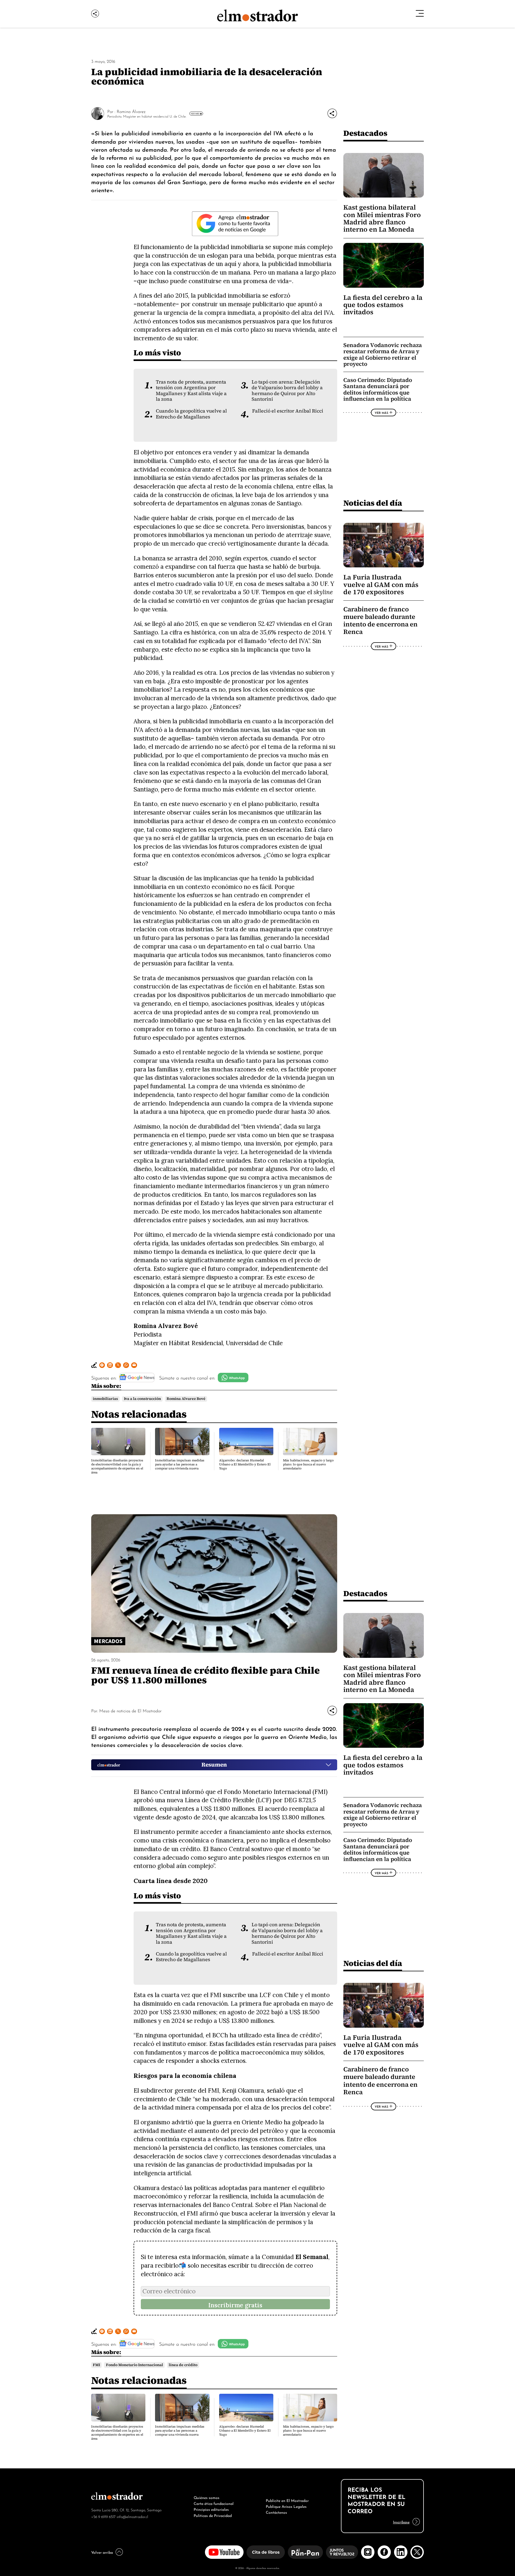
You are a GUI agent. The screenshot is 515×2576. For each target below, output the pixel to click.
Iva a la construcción (142, 1399)
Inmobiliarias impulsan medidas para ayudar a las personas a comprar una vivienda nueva (180, 1464)
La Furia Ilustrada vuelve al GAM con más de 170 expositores (381, 585)
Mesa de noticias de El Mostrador (130, 1710)
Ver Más (195, 114)
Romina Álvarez (131, 111)
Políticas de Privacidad (213, 2515)
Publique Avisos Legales (286, 2506)
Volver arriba (102, 2552)
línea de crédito (183, 2365)
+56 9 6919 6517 (103, 2516)
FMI (96, 2365)
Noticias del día (373, 503)
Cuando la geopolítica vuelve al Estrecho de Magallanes (191, 414)
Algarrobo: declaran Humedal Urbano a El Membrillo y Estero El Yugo (245, 1464)
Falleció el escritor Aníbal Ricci (288, 411)
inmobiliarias (105, 1399)
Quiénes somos (207, 2497)
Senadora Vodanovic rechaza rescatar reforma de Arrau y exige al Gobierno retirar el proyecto (383, 355)
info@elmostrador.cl (132, 2516)
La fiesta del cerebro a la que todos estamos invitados (383, 305)
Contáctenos (276, 2512)
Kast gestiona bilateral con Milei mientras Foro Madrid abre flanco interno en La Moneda (382, 218)
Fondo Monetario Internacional (135, 2365)
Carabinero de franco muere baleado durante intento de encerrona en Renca (380, 621)
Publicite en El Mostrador (287, 2500)
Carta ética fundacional (214, 2503)
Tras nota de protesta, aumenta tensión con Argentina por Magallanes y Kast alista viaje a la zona (191, 391)
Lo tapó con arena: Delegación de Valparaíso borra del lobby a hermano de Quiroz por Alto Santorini (287, 391)
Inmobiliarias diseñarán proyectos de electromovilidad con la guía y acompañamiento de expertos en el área (117, 1466)
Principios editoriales (211, 2509)
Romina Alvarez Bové (186, 1399)
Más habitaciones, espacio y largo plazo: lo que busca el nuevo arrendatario (308, 1464)
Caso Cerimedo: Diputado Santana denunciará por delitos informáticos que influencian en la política (378, 389)
